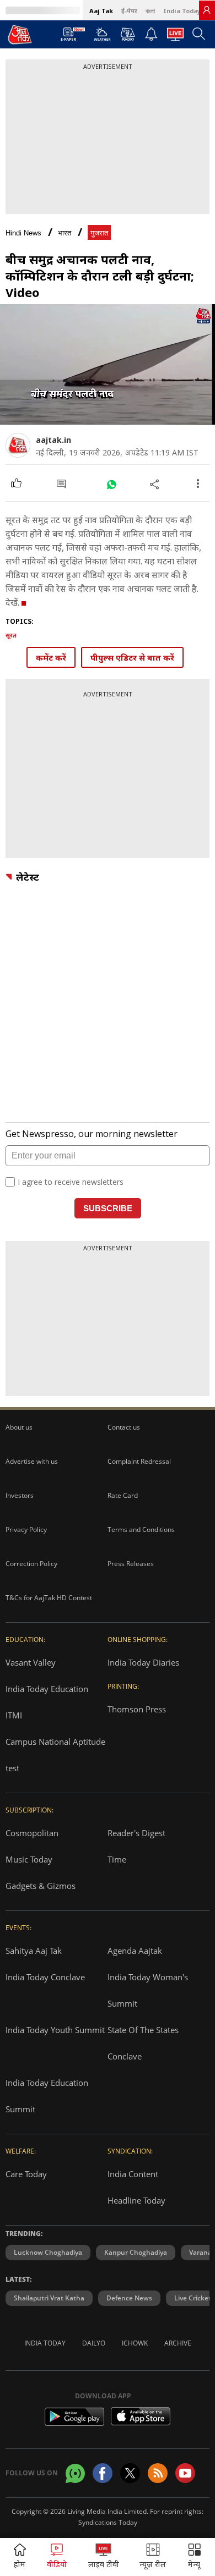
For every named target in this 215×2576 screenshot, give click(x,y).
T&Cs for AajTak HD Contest (49, 1598)
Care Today (26, 2174)
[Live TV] (175, 37)
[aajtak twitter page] (130, 2473)
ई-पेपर (129, 11)
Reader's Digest (136, 1833)
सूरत (11, 635)
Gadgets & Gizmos (41, 1886)
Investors (20, 1495)
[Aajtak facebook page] (103, 2473)
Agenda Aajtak (135, 1951)
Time (117, 1859)
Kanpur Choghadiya (136, 2252)
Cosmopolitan (32, 1833)
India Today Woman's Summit (148, 1990)
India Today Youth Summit (55, 2030)
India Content (133, 2174)
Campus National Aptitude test (55, 1755)
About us (19, 1427)
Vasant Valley (31, 1662)
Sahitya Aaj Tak (34, 1951)
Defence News (129, 2298)
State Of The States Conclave (143, 2043)
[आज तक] (20, 34)
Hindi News (23, 233)
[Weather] (102, 37)
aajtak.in (53, 440)
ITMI (14, 1715)
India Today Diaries (143, 1662)
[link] (207, 10)
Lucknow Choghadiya (48, 2252)
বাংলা (150, 11)
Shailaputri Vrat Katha (49, 2298)
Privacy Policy (26, 1529)
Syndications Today (108, 2522)
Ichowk (135, 2343)
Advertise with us (32, 1461)
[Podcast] (128, 34)
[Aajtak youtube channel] (185, 2473)
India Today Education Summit (47, 2096)
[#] (111, 484)
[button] (195, 2557)
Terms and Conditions (141, 1529)
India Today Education (47, 1689)
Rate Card (123, 1495)
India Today (182, 11)
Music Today (29, 1859)
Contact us (124, 1427)
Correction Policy (31, 1564)
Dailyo (94, 2343)
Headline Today (136, 2200)
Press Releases (131, 1564)
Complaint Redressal (139, 1461)
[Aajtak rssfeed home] (158, 2473)
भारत (64, 233)
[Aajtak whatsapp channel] (75, 2473)
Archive (178, 2343)
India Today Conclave (45, 1977)
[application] (108, 364)
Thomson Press (137, 1709)
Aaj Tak (101, 11)
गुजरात (99, 233)
